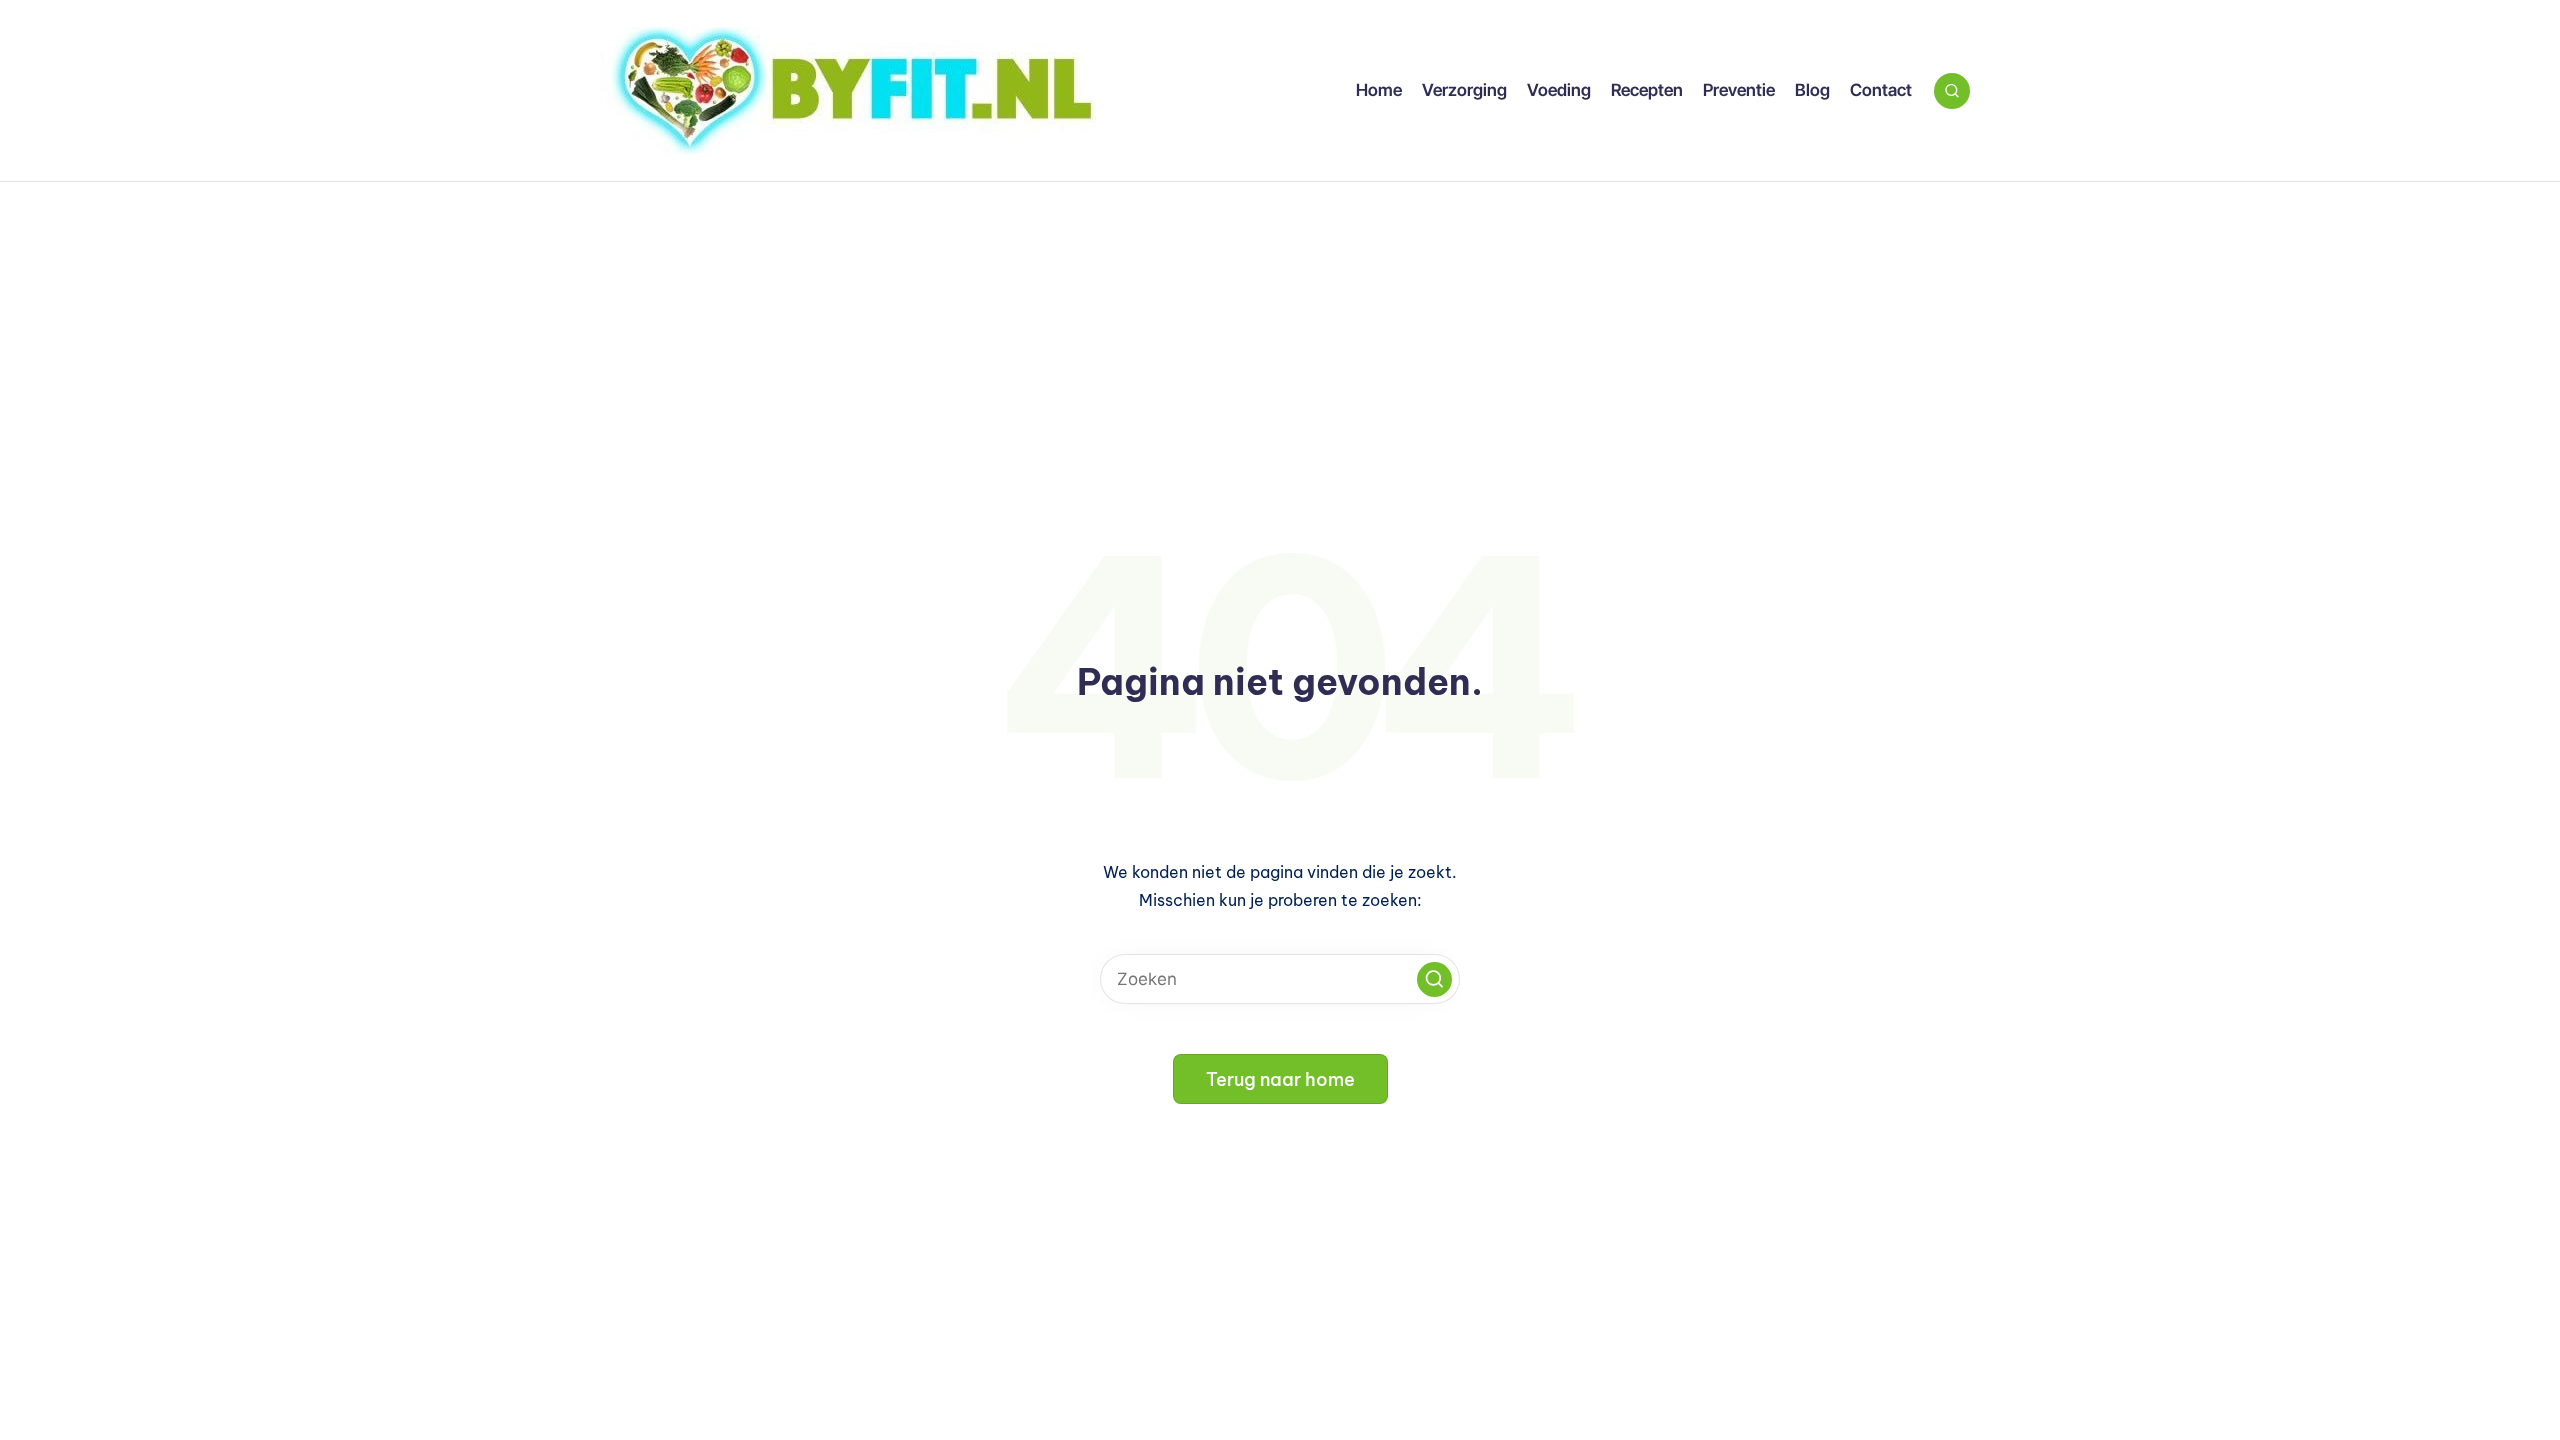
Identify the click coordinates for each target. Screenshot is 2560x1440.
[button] (1434, 979)
